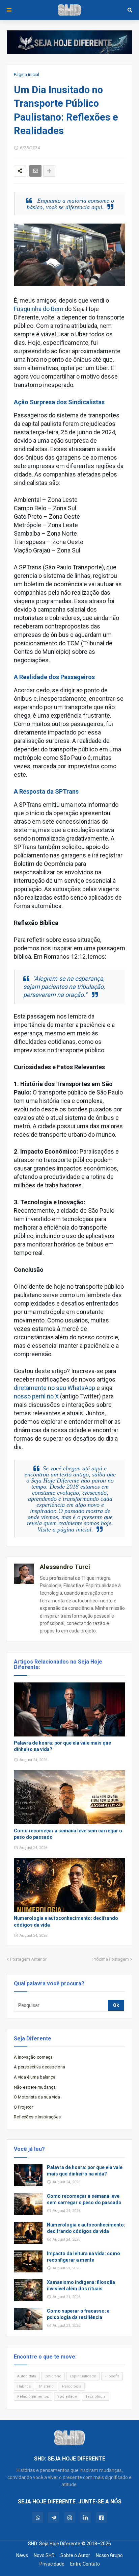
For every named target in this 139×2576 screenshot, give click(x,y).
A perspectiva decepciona (39, 2067)
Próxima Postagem (111, 1959)
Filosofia (112, 2376)
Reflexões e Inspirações (37, 2117)
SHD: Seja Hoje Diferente (54, 2544)
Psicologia (72, 2386)
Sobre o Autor (75, 2555)
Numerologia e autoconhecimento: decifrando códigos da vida (66, 1922)
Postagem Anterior (28, 1959)
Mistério (46, 2386)
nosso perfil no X (36, 1396)
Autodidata (27, 2376)
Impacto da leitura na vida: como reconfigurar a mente (84, 2257)
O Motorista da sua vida (37, 2097)
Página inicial (26, 74)
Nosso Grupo (109, 2555)
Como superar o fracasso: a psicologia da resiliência (78, 2314)
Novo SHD (44, 2555)
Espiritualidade (83, 2376)
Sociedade (67, 2397)
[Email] (35, 171)
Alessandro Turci (65, 1567)
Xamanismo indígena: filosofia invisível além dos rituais (81, 2286)
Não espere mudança (35, 2087)
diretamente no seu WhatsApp (54, 1388)
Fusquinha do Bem (39, 309)
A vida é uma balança (35, 2077)
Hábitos (24, 2386)
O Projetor (23, 2107)
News (22, 2555)
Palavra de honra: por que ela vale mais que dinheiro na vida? (62, 1746)
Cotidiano (53, 2376)
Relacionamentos (33, 2397)
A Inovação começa (33, 2057)
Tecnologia (95, 2397)
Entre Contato (85, 2564)
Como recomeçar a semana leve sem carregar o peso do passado (68, 1834)
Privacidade (52, 2564)
